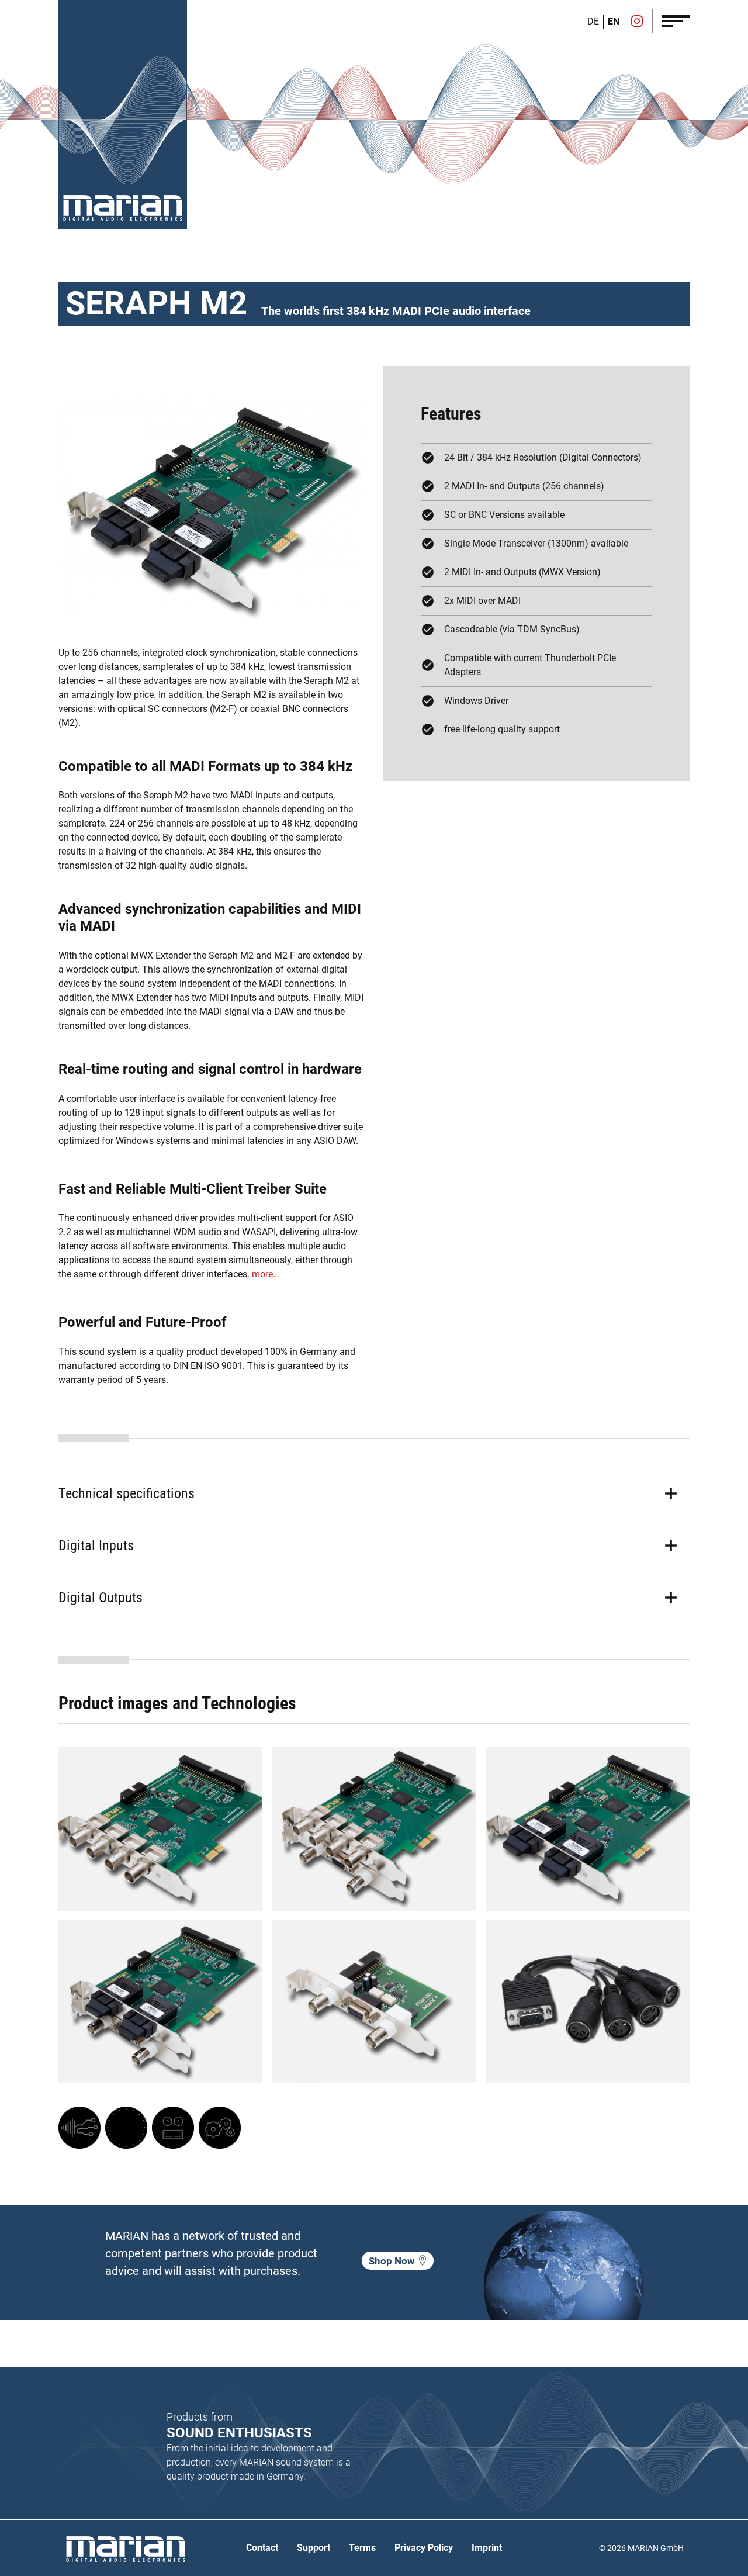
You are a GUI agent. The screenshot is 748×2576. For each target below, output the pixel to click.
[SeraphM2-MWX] (374, 1829)
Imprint (487, 2548)
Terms (362, 2548)
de (593, 21)
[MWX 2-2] (374, 2002)
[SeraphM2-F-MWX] (160, 2002)
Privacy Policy (424, 2548)
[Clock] (126, 2128)
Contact (262, 2548)
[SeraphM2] (160, 1829)
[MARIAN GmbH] (123, 208)
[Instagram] (637, 22)
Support (314, 2548)
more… (266, 1274)
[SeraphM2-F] (588, 1829)
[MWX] (79, 2128)
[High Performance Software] (220, 2128)
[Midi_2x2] (588, 2002)
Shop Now (392, 2261)
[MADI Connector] (173, 2128)
